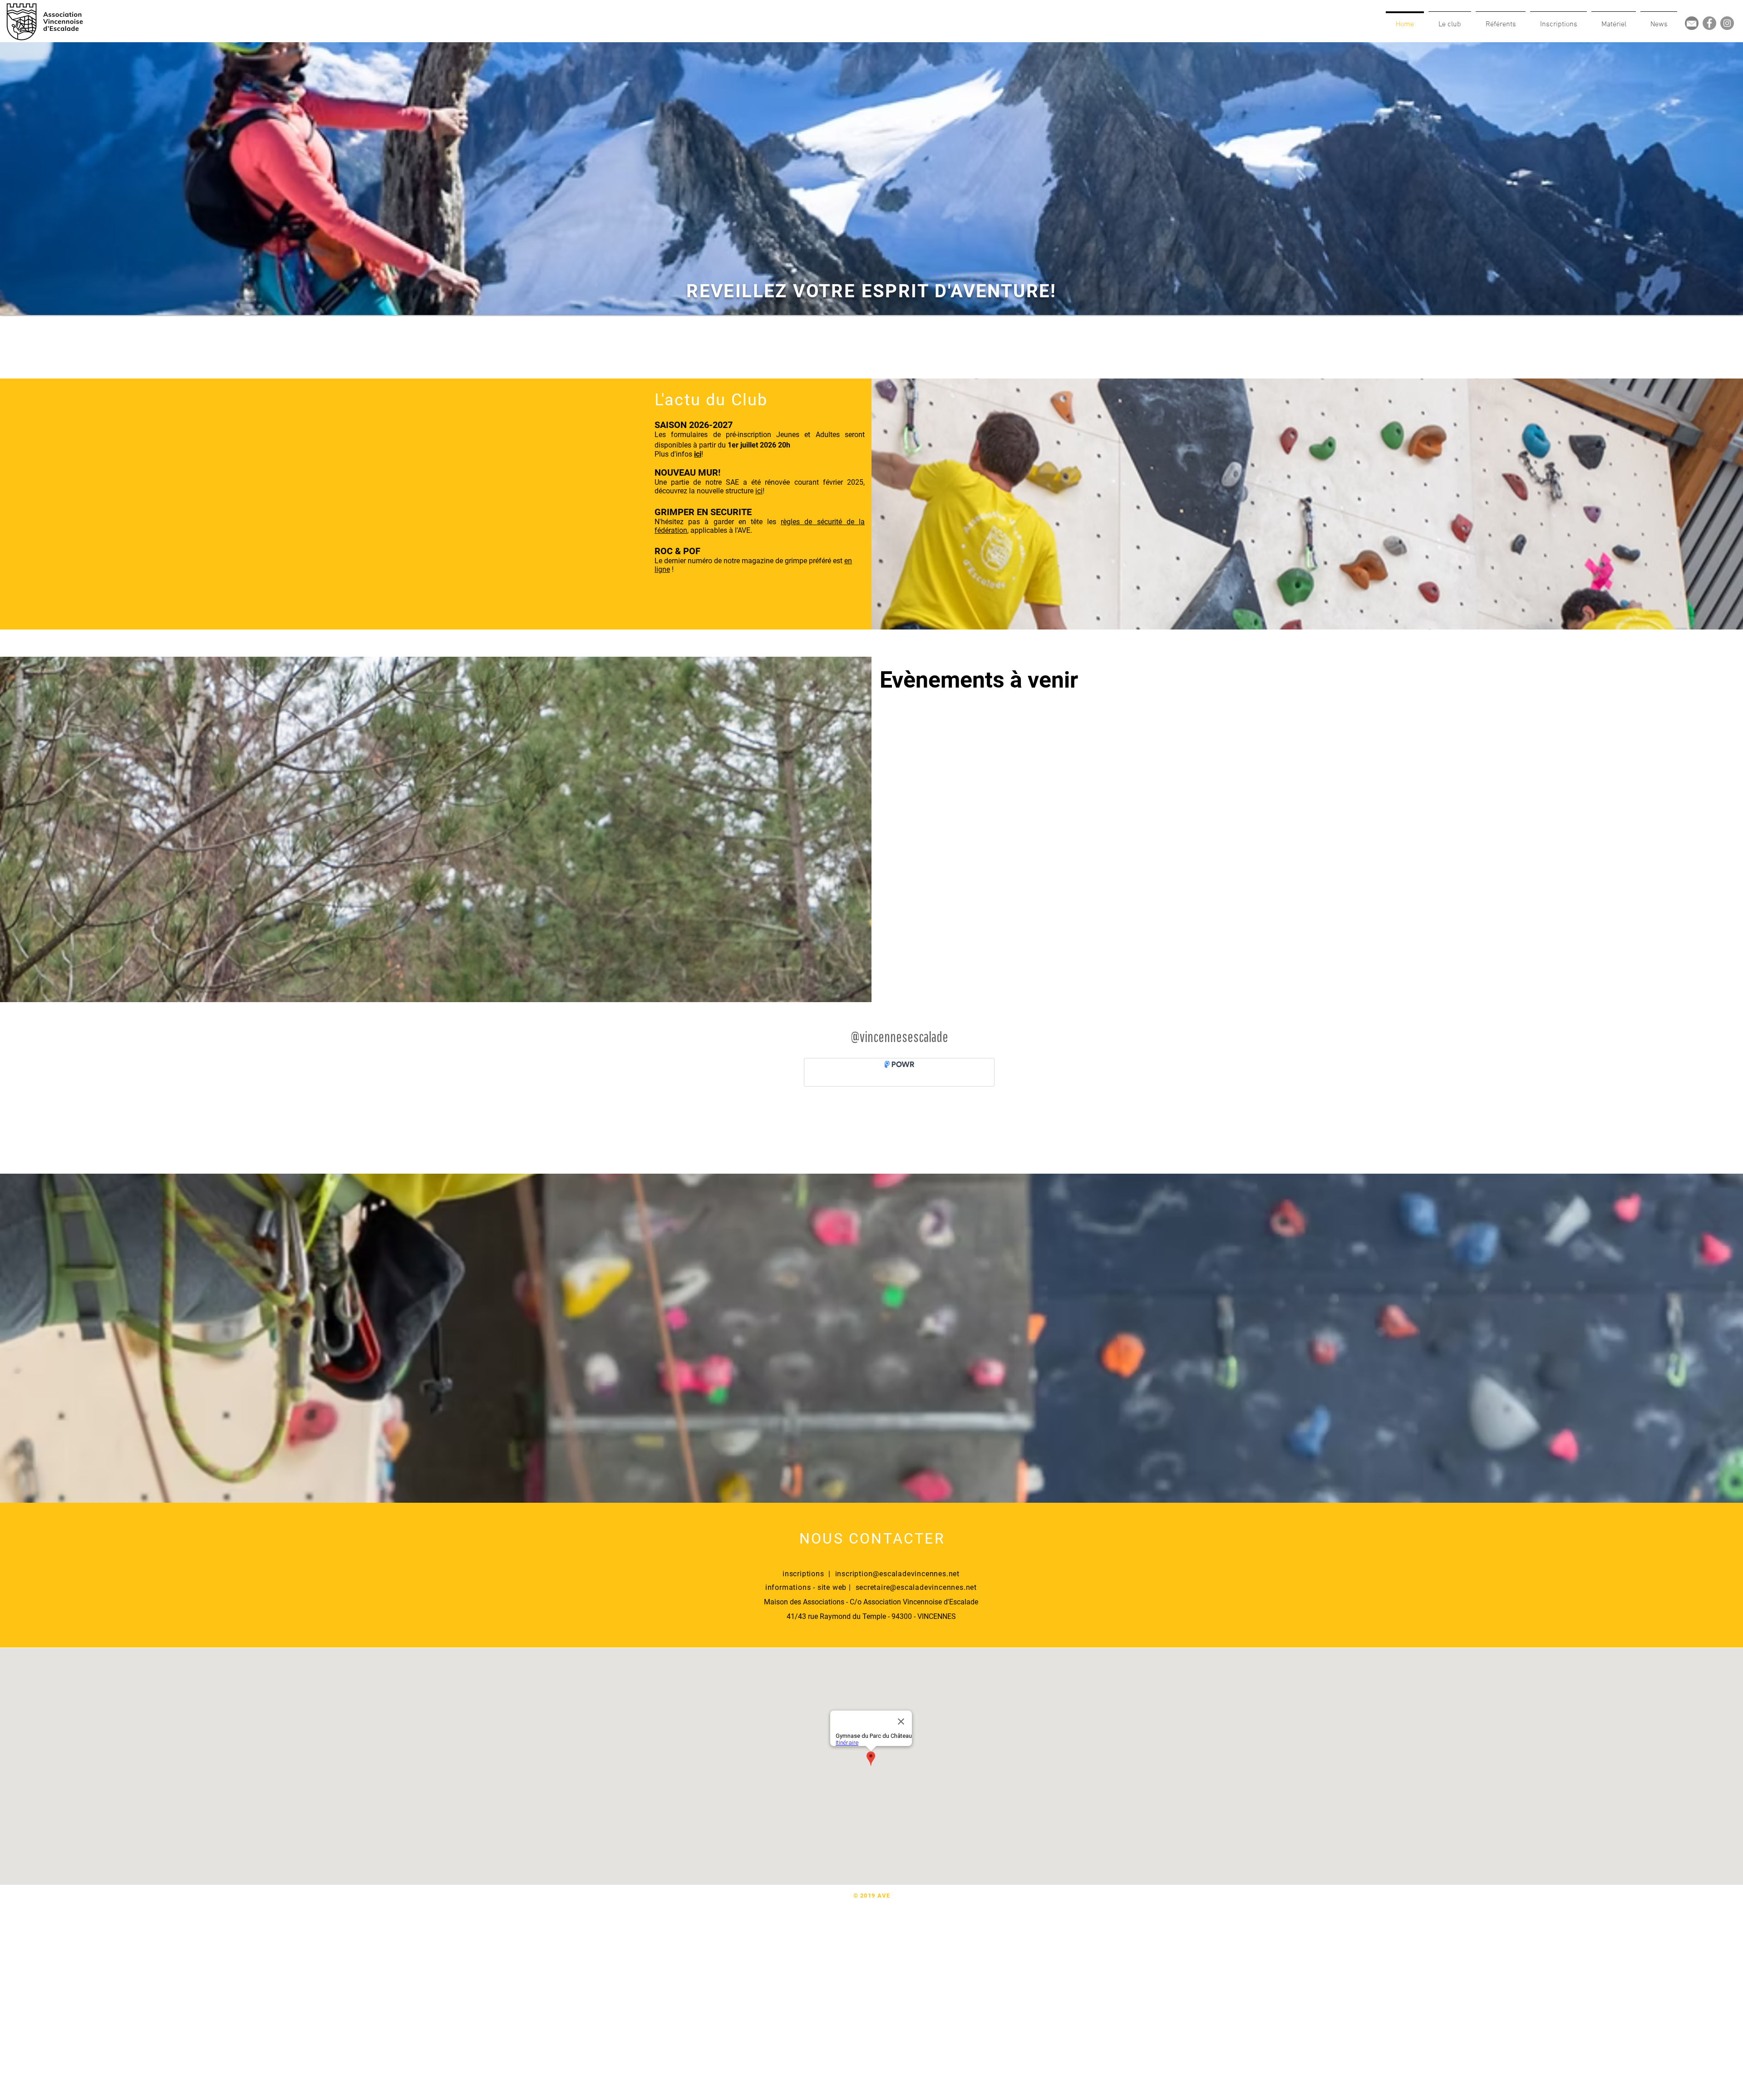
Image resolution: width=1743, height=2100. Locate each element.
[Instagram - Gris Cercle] (1727, 23)
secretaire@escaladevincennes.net (916, 1587)
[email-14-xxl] (1692, 23)
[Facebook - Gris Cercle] (1709, 23)
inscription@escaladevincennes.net (897, 1574)
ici (759, 491)
